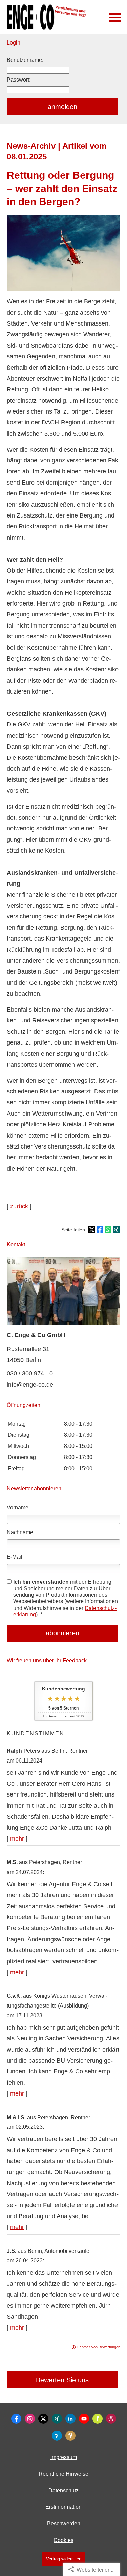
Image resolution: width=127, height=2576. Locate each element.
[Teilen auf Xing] (116, 1230)
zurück (19, 1206)
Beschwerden (64, 2524)
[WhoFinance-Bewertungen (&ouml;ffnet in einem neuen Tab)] (111, 2419)
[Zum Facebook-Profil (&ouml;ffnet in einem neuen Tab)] (16, 2419)
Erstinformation (63, 2507)
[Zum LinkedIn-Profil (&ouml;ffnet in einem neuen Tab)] (70, 2419)
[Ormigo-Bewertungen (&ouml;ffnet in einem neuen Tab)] (57, 2436)
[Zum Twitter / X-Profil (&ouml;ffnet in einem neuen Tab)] (43, 2419)
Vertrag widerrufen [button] (64, 2559)
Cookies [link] (63, 2540)
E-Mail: (15, 1557)
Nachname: (21, 1532)
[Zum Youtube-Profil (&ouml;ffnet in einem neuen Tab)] (84, 2419)
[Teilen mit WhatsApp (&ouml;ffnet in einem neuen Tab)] (108, 1230)
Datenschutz (63, 2491)
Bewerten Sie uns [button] (62, 2380)
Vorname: (18, 1508)
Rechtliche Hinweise (63, 2474)
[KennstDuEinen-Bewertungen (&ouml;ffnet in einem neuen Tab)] (70, 2436)
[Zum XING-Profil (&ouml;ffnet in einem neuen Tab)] (57, 2419)
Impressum (64, 2457)
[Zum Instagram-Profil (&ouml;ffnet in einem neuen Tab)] (30, 2419)
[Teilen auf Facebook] (100, 1230)
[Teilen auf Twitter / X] (92, 1230)
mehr (17, 1839)
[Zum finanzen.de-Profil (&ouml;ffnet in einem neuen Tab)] (98, 2419)
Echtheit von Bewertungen (99, 2347)
